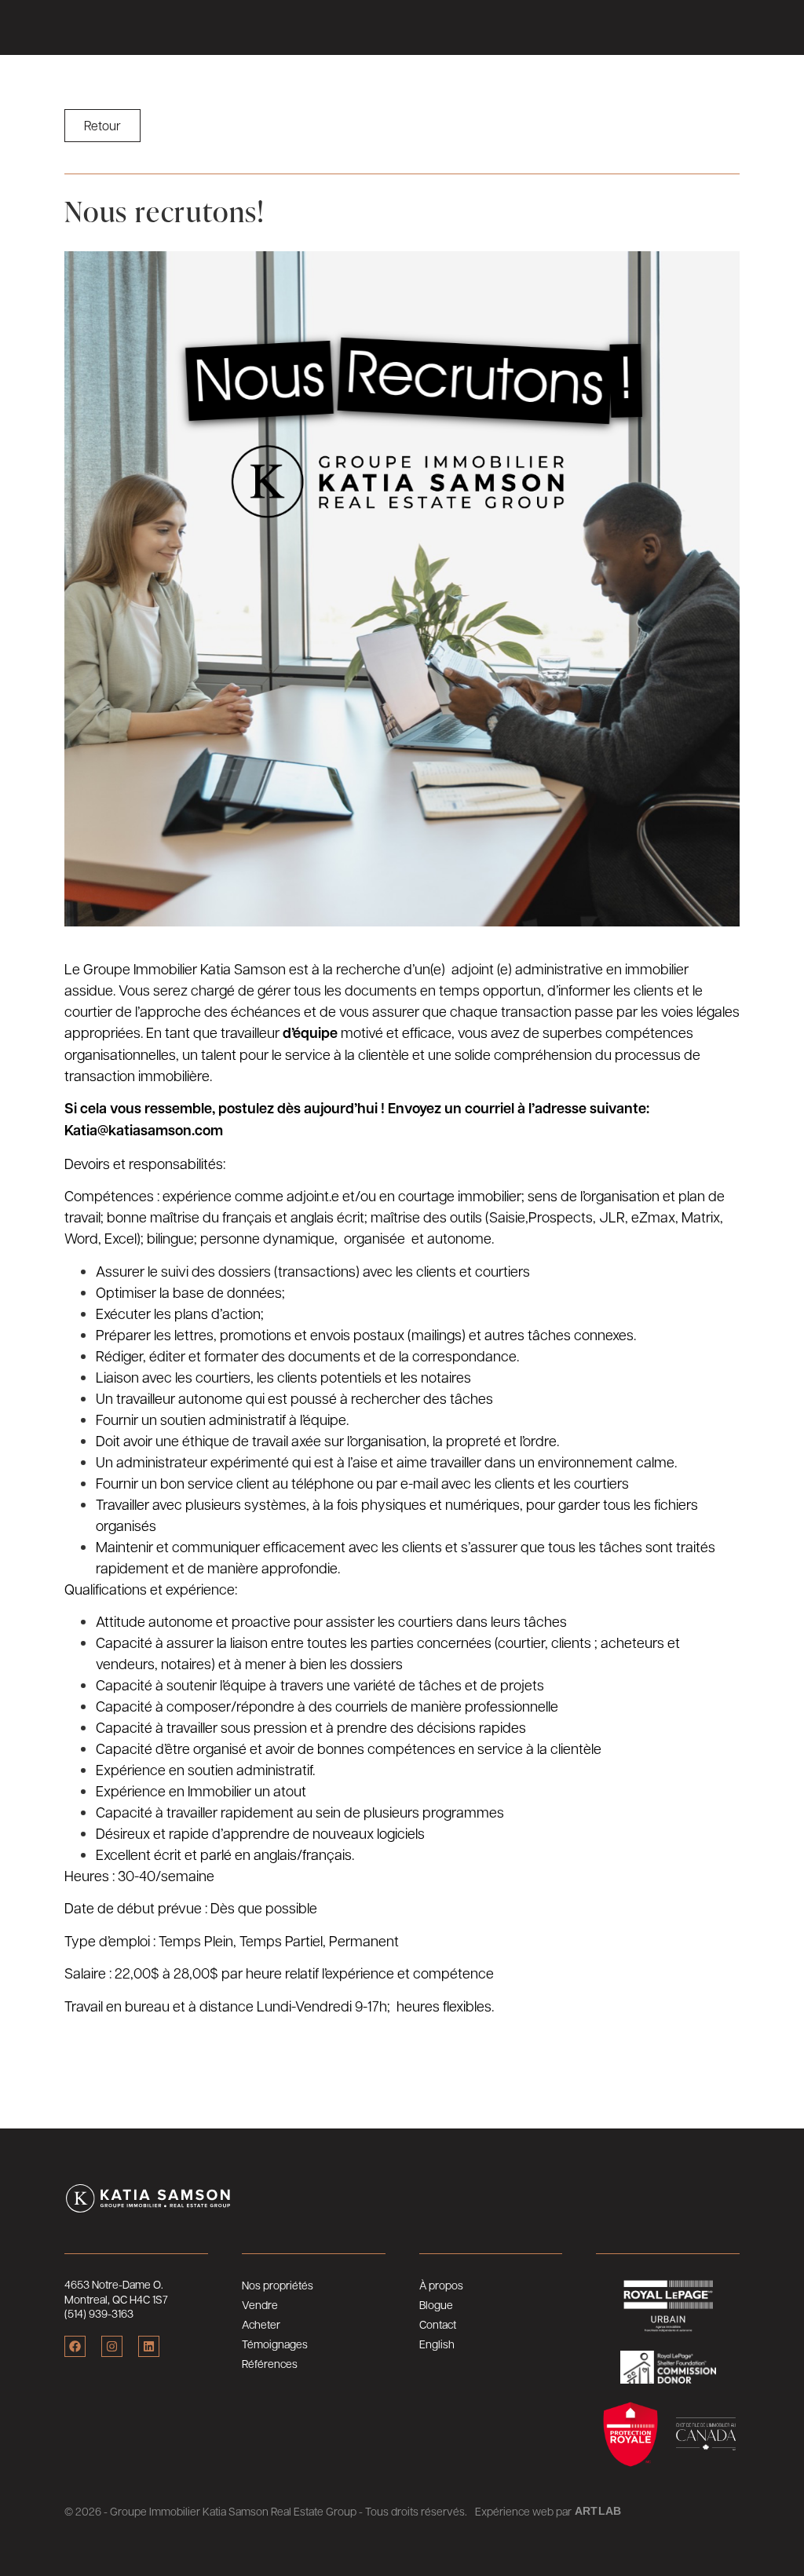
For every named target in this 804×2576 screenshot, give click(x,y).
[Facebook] (75, 2346)
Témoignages (275, 2344)
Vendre (260, 2304)
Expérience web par (523, 2511)
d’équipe (310, 1033)
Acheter (261, 2324)
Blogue (436, 2304)
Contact (438, 2324)
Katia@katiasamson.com (144, 1130)
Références (270, 2363)
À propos (441, 2285)
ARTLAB (598, 2511)
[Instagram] (112, 2346)
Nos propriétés (278, 2285)
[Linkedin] (149, 2346)
